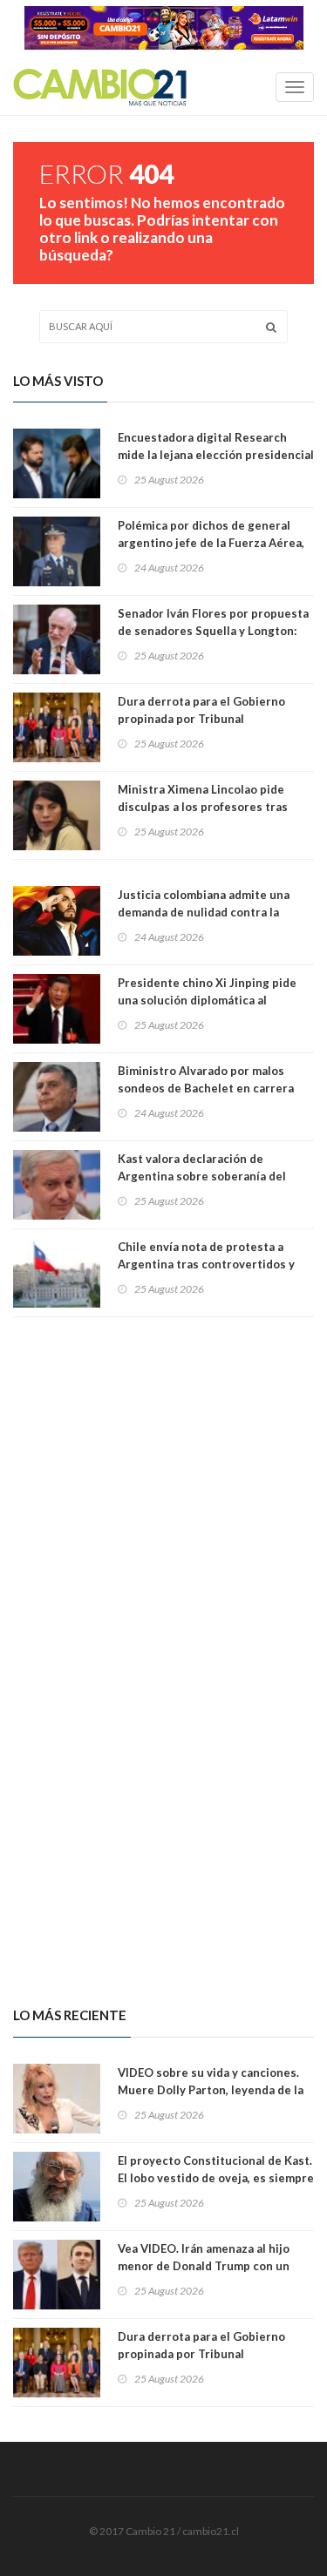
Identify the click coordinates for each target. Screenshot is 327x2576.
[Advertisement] (163, 1484)
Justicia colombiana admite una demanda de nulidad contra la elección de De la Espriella (204, 912)
